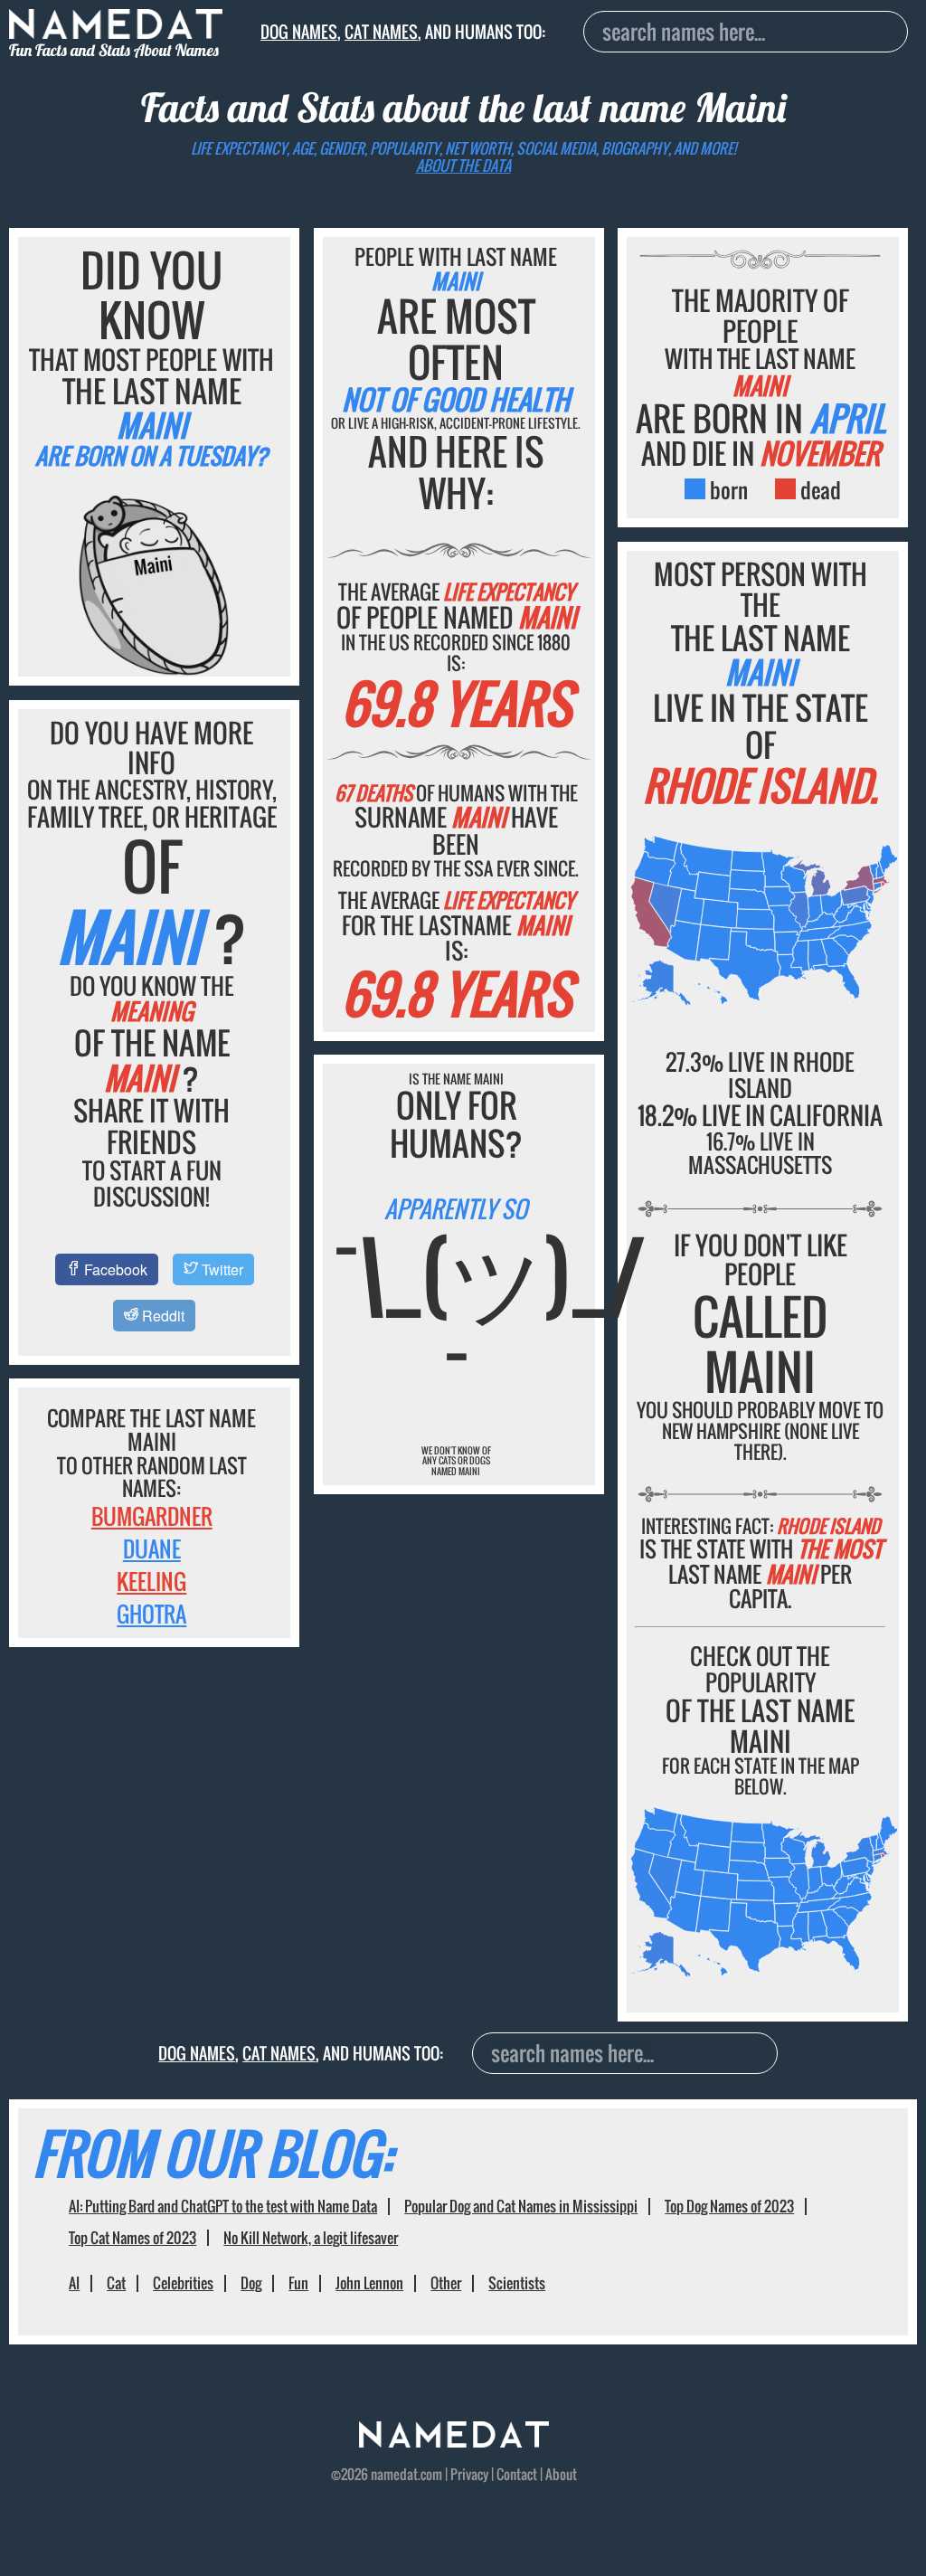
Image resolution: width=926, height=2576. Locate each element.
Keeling (151, 1581)
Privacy (469, 2474)
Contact (517, 2474)
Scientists (517, 2283)
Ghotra (151, 1614)
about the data (463, 166)
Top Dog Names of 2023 (729, 2206)
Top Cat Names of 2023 (132, 2238)
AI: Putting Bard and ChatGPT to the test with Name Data (223, 2206)
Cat (116, 2283)
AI (74, 2283)
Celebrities (183, 2283)
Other (446, 2283)
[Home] (454, 2441)
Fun (298, 2283)
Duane (152, 1548)
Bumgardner (152, 1516)
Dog (251, 2283)
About (561, 2474)
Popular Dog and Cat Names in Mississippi (521, 2206)
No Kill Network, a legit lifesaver (311, 2238)
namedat (394, 2474)
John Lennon (369, 2283)
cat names (381, 31)
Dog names (299, 31)
